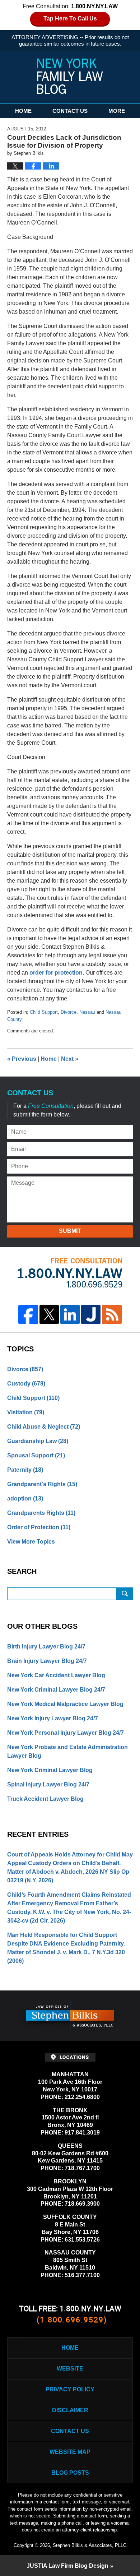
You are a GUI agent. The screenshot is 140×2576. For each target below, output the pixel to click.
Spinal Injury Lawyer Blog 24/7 (48, 1784)
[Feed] (112, 1314)
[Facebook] (28, 1314)
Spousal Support (36, 1455)
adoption (25, 1499)
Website (70, 2369)
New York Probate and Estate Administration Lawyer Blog (67, 1751)
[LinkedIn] (70, 1314)
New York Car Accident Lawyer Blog (56, 1675)
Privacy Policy (70, 2389)
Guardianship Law (38, 1441)
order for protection (56, 973)
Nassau (87, 1012)
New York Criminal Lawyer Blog (50, 1770)
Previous (22, 1059)
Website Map (70, 2452)
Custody (26, 1384)
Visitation (26, 1412)
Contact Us (70, 111)
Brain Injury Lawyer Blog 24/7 (47, 1661)
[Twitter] (49, 1314)
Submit (70, 1231)
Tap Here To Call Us (70, 19)
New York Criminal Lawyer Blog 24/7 (56, 1690)
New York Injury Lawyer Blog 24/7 (53, 1718)
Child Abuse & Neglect (44, 1427)
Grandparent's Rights (42, 1484)
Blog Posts (70, 2473)
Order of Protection (39, 1527)
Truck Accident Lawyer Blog (45, 1799)
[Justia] (91, 1314)
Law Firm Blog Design (67, 2566)
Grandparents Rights (41, 1513)
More (117, 111)
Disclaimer (70, 2410)
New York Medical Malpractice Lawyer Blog (65, 1704)
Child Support (44, 1012)
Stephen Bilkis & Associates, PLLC (90, 2545)
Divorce (69, 1012)
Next (70, 1059)
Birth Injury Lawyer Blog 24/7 (46, 1647)
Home (23, 111)
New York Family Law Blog (70, 76)
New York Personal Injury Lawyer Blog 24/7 (66, 1733)
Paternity (25, 1470)
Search (125, 1594)
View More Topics (31, 1542)
